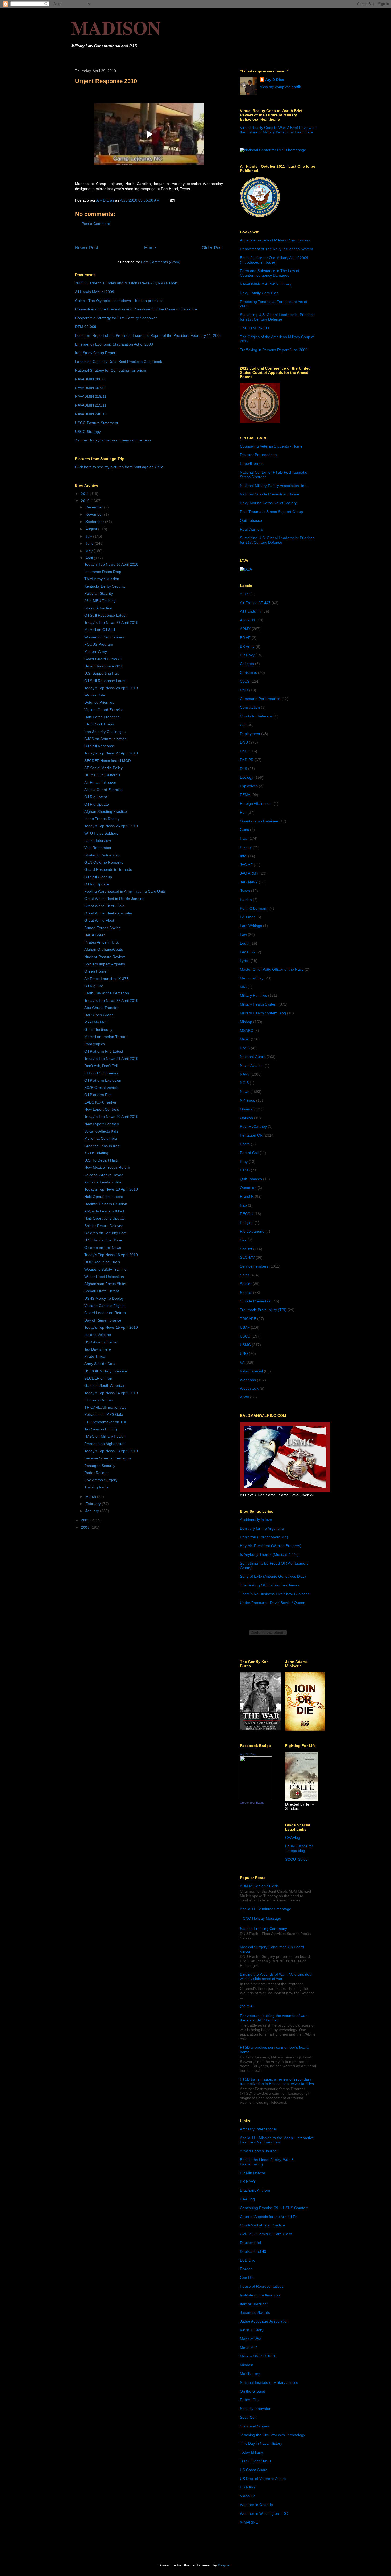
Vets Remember (98, 848)
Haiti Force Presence (102, 717)
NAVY (245, 1074)
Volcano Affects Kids (101, 1131)
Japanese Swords (255, 2312)
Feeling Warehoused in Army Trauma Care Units (125, 891)
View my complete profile (281, 87)
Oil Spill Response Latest (105, 615)
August (92, 529)
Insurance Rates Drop (103, 572)
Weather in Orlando (256, 2505)
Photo (245, 1144)
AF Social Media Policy (103, 768)
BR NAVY (248, 2181)
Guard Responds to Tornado (108, 869)
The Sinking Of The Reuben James (270, 1585)
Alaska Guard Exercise (103, 790)
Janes (245, 891)
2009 (86, 1520)
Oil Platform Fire (98, 1095)
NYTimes (248, 1100)
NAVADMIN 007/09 (91, 388)
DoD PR (247, 760)
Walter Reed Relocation (104, 1277)
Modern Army (96, 651)
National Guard (253, 1057)
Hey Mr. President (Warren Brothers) (271, 1546)
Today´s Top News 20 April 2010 (111, 1117)
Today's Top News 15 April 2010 (111, 1327)
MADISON (116, 27)
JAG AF (246, 865)
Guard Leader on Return (105, 1313)
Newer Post (87, 248)
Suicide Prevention (256, 1301)
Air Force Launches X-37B (107, 979)
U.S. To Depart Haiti (101, 1160)
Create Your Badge (252, 1803)
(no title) (247, 2006)
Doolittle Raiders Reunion (106, 1204)
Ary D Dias (275, 80)
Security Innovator (255, 2409)
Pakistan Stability (99, 593)
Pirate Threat (95, 1356)
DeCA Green (95, 935)
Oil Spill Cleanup (98, 877)
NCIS (244, 1083)
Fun (243, 812)
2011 (85, 494)
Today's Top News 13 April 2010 (111, 1451)
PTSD (245, 1170)
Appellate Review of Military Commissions (275, 240)
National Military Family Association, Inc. (274, 486)
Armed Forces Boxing (103, 928)
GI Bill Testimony (98, 1029)
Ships (245, 1275)
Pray (244, 1162)
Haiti (244, 838)
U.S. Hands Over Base (103, 1240)
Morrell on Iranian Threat (105, 1037)
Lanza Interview (98, 840)
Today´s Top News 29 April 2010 (111, 622)
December (95, 507)
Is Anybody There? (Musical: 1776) (269, 1554)
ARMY (245, 629)
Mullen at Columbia (101, 1138)
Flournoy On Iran (99, 1400)
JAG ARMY (249, 873)
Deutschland (250, 2243)
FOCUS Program (99, 644)
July (89, 536)
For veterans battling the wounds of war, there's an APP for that (274, 2018)
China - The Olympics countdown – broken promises (119, 301)
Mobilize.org (250, 2374)
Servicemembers (254, 1266)
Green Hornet (96, 971)
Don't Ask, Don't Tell (101, 1066)
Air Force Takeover (100, 782)
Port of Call (249, 1153)
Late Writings (251, 926)
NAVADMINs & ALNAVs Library (266, 284)
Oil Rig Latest (96, 797)
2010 (86, 501)
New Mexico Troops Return (107, 1167)
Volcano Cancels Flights (104, 1306)
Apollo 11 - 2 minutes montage (266, 1909)
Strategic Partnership (102, 855)
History (246, 847)
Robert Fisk (250, 2400)
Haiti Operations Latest (104, 1197)
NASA (245, 1048)
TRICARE (248, 1319)
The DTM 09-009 (254, 328)
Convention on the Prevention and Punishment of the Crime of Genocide (136, 309)
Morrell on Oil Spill (100, 630)
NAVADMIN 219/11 (91, 396)
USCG (245, 1336)
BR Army (247, 646)
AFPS (245, 594)
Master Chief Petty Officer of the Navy (272, 969)
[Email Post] (172, 200)
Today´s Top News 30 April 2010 (111, 564)
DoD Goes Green (99, 1015)
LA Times (248, 917)
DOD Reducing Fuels (102, 1262)
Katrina (246, 900)
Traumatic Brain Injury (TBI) (263, 1310)
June (90, 543)
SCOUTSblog (296, 1859)
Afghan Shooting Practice (106, 811)
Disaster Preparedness (259, 455)
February (94, 1504)
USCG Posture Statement (97, 423)
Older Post (212, 248)
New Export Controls (102, 1109)
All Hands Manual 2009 (95, 292)
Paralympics (95, 1044)
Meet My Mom (96, 1022)
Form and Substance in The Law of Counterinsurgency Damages (270, 273)
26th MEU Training (100, 601)
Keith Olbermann (254, 908)
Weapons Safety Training (105, 1269)
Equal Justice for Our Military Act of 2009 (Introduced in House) (274, 260)
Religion (247, 1223)
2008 (86, 1527)
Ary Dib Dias (248, 1754)
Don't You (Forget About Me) (264, 1537)
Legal (245, 943)
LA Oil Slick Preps (99, 724)
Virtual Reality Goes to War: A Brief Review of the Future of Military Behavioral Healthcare (278, 130)
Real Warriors (251, 529)
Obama (246, 1109)
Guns (244, 830)
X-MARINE (249, 2522)
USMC (245, 1345)
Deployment (250, 734)
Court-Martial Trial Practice (262, 2225)
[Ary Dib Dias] (256, 1798)
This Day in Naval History (261, 2443)
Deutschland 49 (253, 2251)
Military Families (253, 995)
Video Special (251, 1371)
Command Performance (260, 699)
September (95, 522)
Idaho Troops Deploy (102, 819)
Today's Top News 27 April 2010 (111, 753)
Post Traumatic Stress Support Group (271, 512)
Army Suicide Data (100, 1364)
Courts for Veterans (256, 716)
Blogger (224, 2565)
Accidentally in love (256, 1520)
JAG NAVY (249, 882)
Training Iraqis (96, 1487)
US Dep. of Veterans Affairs (263, 2479)
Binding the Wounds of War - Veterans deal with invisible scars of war (276, 1977)
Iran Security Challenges (105, 732)
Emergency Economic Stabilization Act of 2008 (114, 344)
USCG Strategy (88, 432)
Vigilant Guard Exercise (104, 710)
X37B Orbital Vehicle (101, 1088)
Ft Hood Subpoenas (101, 1073)
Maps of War (251, 2339)
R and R (247, 1196)
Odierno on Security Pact (105, 1233)
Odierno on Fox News (103, 1248)
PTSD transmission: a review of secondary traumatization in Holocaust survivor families (277, 2081)
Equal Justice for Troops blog (299, 1848)
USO (244, 1353)
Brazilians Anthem (255, 2190)
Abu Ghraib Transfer (101, 1008)
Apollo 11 (248, 620)
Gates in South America (104, 1385)
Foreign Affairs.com (256, 803)
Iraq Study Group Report (96, 353)
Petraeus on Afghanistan (105, 1444)
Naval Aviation (252, 1065)
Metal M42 (249, 2348)
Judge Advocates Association (264, 2321)
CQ (243, 725)
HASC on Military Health (105, 1436)
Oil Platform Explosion (103, 1080)
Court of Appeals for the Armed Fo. (269, 2217)
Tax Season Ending (101, 1429)
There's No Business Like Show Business (275, 1594)
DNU (244, 742)
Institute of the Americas (260, 2295)
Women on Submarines (104, 637)
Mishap (246, 1022)
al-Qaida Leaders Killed (104, 1182)
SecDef (246, 1249)
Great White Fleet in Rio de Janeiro (114, 899)
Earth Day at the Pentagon (107, 993)
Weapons (248, 1380)
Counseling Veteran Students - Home (271, 446)
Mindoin (247, 2365)
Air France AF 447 (255, 603)
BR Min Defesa (253, 2173)
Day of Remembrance (103, 1320)
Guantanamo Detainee (259, 821)
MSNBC (247, 1031)
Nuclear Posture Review (105, 957)
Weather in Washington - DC (264, 2513)
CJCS (245, 681)
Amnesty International (258, 2129)
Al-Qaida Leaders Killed (104, 1211)
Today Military (251, 2452)
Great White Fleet (99, 920)
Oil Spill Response (100, 746)
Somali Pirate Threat (102, 1291)
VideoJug (248, 2496)
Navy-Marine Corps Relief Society (268, 503)
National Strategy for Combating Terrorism (111, 370)
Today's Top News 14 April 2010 (111, 1393)
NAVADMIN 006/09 (91, 379)
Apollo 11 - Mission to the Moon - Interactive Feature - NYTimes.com (277, 2140)
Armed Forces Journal (259, 2151)
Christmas (248, 672)
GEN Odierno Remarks (104, 862)
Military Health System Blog (263, 1013)
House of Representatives (262, 2286)
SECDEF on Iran (98, 1378)
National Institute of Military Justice (269, 2382)
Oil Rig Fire (94, 986)
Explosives (249, 786)
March (91, 1496)
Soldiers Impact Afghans (105, 964)
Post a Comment (96, 224)
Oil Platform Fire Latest (104, 1051)
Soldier (246, 1284)
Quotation (248, 1188)
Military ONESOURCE (258, 2356)
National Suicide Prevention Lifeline (270, 494)
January (93, 1511)
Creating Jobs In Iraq (102, 1146)
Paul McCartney (253, 1126)
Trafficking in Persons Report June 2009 (274, 350)
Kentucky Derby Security (105, 586)
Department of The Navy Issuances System (276, 249)
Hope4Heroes (252, 463)
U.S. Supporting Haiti (102, 673)
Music (245, 1039)
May (90, 551)
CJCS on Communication (105, 739)
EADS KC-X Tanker (100, 1102)
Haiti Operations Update (105, 1218)
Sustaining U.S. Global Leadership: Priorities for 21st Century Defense (277, 317)
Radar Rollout (96, 1473)
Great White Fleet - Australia (108, 913)
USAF (245, 1327)
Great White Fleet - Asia (104, 906)
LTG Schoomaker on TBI (105, 1422)
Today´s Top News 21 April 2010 (111, 1059)
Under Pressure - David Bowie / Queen (273, 1603)
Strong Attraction (98, 608)
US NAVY (248, 2487)
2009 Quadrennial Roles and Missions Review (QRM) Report (126, 283)
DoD (244, 751)
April (90, 558)
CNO (244, 690)
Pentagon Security (100, 1466)
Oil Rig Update (97, 804)
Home (150, 248)
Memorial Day (252, 978)
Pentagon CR (251, 1135)
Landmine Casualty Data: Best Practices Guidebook (118, 362)
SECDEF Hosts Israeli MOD (108, 761)
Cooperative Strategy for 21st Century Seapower (116, 318)
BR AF (245, 638)
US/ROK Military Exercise (106, 1371)
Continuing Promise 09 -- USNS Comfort (274, 2208)
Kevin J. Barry (252, 2330)
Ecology (247, 777)
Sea (243, 1240)
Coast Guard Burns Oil (103, 659)
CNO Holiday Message (262, 1918)
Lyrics (245, 961)
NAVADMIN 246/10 (91, 414)
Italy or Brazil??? (254, 2304)
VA (242, 1362)
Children (247, 664)
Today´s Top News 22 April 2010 (111, 1000)
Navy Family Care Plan (259, 293)
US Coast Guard (254, 2470)
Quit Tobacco (251, 520)
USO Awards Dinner (101, 1342)
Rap (243, 1205)
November (95, 514)
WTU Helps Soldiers (101, 833)
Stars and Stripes (254, 2426)
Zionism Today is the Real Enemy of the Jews (113, 440)
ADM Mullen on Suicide (259, 1886)
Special (246, 1293)
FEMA (245, 795)
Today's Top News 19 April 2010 (111, 1189)
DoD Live (248, 2260)
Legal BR (248, 952)
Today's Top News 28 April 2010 (111, 688)
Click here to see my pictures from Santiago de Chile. (120, 467)
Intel (244, 856)
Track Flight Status (256, 2461)
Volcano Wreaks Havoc (104, 1175)
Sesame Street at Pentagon (108, 1458)
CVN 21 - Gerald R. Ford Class (266, 2234)
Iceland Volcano (98, 1335)
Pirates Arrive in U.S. (102, 942)
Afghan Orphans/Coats (104, 949)
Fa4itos (246, 2269)
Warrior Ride (95, 695)
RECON (247, 1214)
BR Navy (247, 655)
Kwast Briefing (96, 1153)
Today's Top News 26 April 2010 (111, 826)
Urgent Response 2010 (104, 666)
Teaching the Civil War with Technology (273, 2435)
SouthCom (249, 2417)
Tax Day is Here (98, 1349)
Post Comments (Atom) (161, 262)
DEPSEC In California (102, 775)
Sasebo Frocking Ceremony (263, 1929)
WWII (244, 1397)
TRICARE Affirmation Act (105, 1407)
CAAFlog (293, 1837)
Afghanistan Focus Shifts (105, 1284)
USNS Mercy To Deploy (104, 1298)
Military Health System (259, 1004)
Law (243, 934)
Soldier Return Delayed (104, 1226)
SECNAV (247, 1257)
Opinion (246, 1118)
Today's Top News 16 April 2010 (111, 1255)
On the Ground (253, 2391)
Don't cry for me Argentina (262, 1528)
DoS (244, 769)
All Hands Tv (251, 611)
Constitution (250, 707)
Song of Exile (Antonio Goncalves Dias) (273, 1576)
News (245, 1092)
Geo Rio (247, 2278)
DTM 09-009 (86, 327)
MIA (243, 987)
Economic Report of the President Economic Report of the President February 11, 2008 (148, 335)
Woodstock (249, 1388)
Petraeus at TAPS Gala (104, 1414)
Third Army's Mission (102, 579)
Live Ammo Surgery (101, 1480)
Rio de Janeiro (252, 1231)
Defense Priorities (99, 702)
